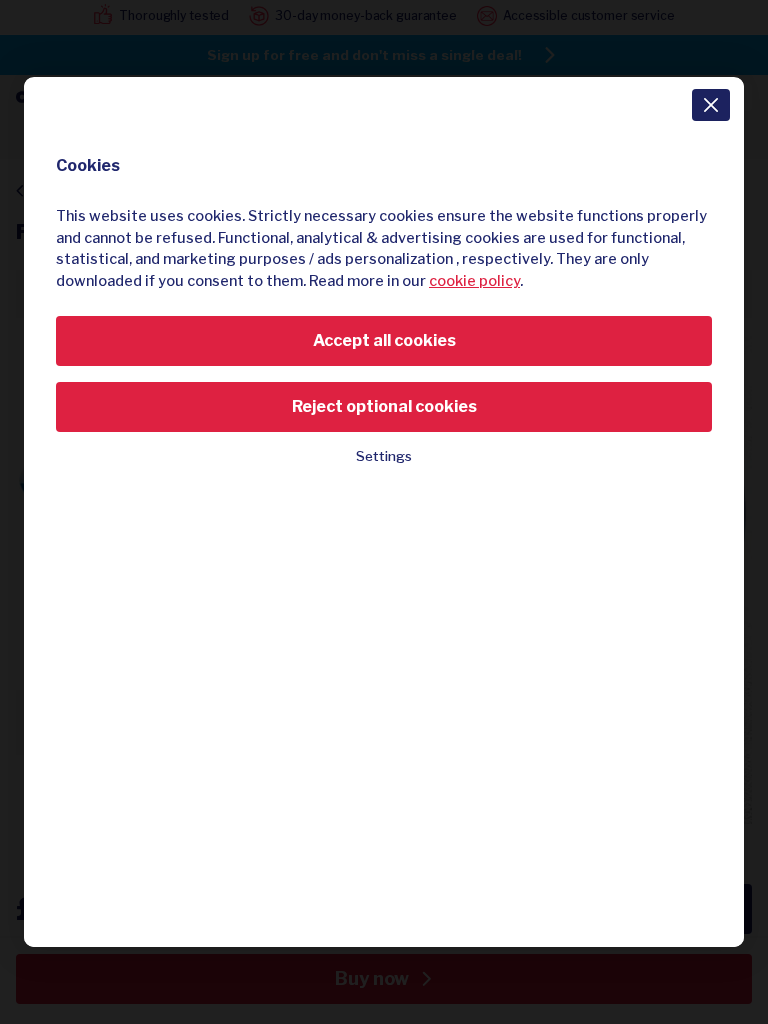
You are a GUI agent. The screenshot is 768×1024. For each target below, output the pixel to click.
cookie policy (474, 281)
